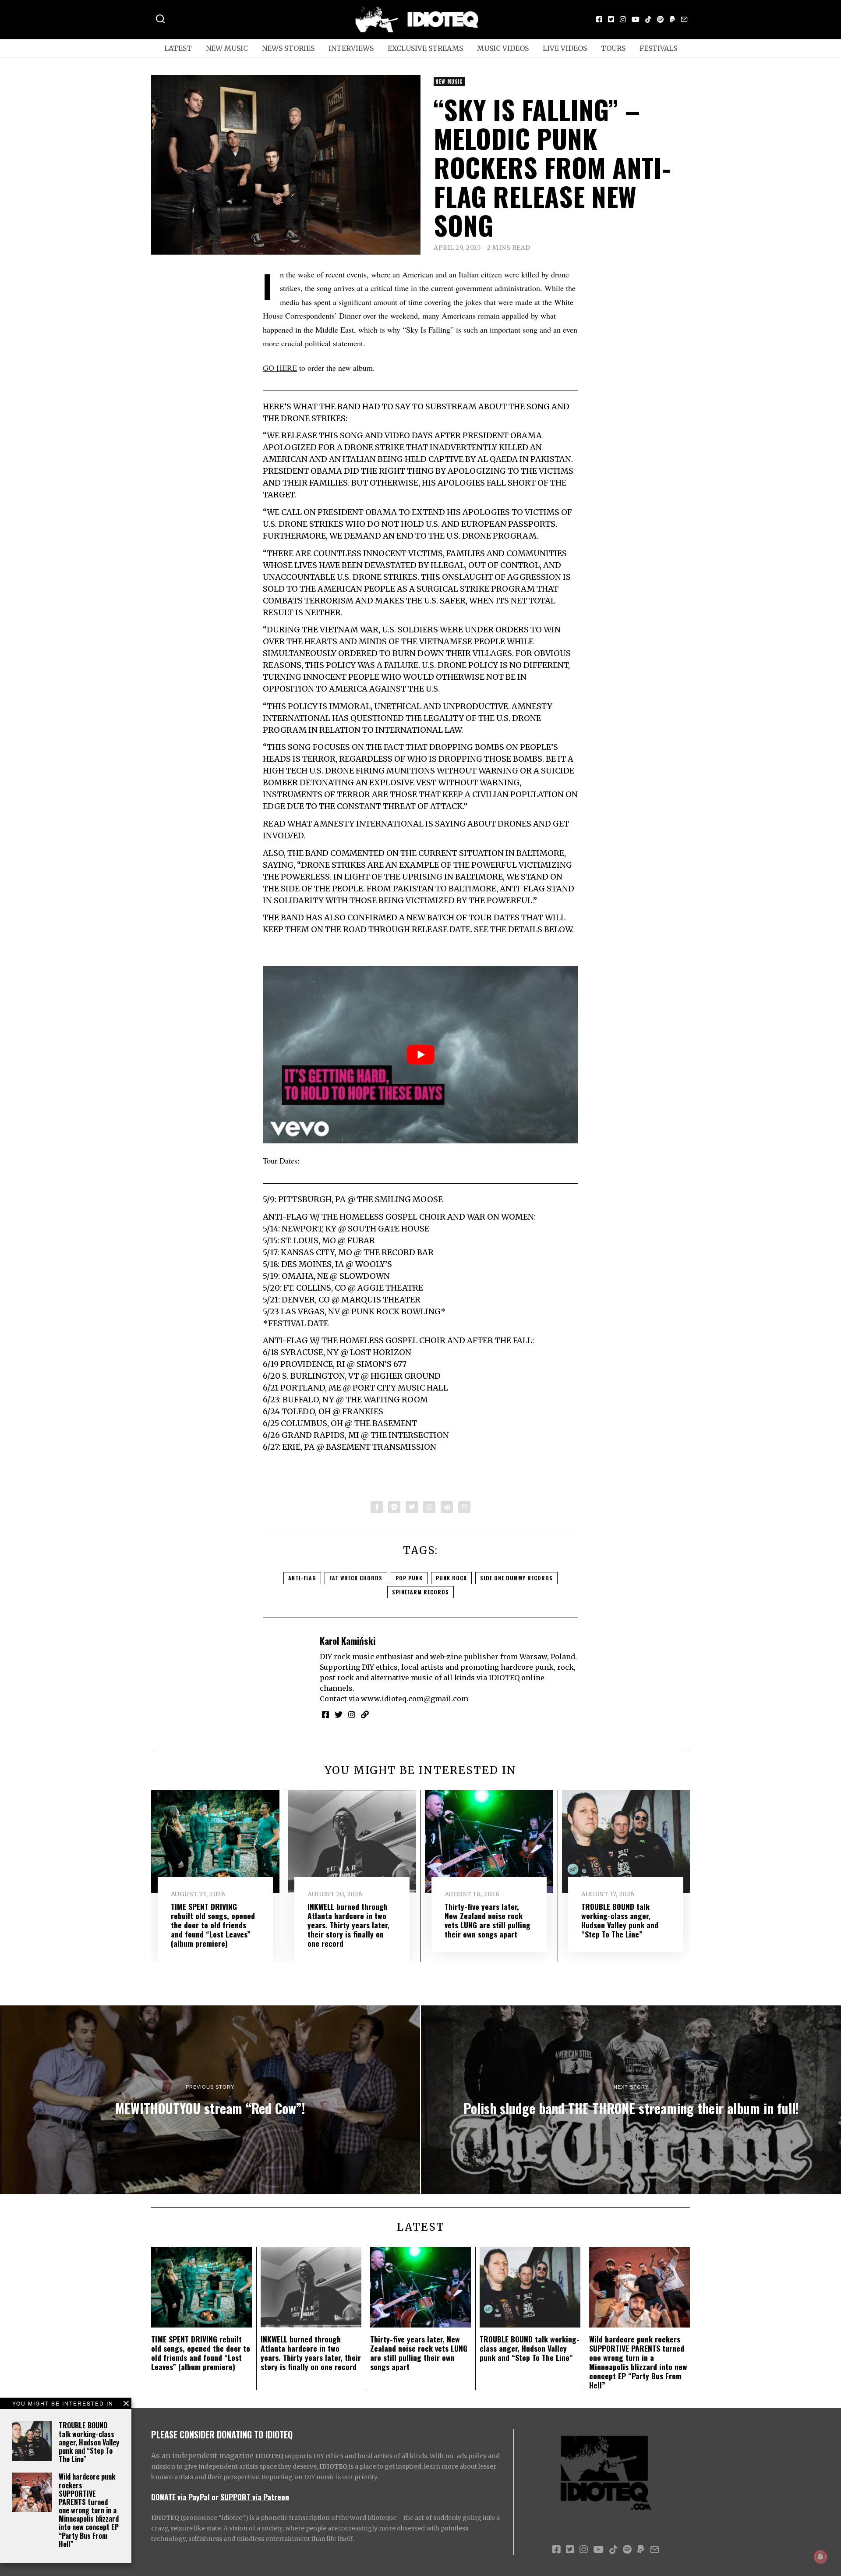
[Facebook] (599, 19)
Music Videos (503, 48)
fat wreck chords (356, 1578)
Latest (178, 48)
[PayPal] (672, 19)
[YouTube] (636, 19)
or (215, 2497)
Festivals (658, 48)
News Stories (288, 48)
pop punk (409, 1578)
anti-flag (302, 1578)
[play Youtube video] (420, 1055)
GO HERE (280, 368)
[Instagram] (623, 19)
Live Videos (565, 48)
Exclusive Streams (425, 48)
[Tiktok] (648, 19)
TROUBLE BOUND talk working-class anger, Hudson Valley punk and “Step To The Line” (89, 2442)
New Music (227, 48)
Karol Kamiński (348, 1641)
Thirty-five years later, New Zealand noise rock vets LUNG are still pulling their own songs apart (488, 1920)
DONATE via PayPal (180, 2497)
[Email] (684, 19)
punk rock (451, 1578)
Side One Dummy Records (516, 1578)
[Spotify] (661, 19)
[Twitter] (611, 19)
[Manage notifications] (820, 2557)
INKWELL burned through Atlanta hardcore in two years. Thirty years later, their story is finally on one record (348, 1925)
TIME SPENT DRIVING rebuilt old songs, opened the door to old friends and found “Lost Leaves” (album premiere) (213, 1925)
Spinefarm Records (420, 1592)
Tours (613, 48)
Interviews (351, 48)
